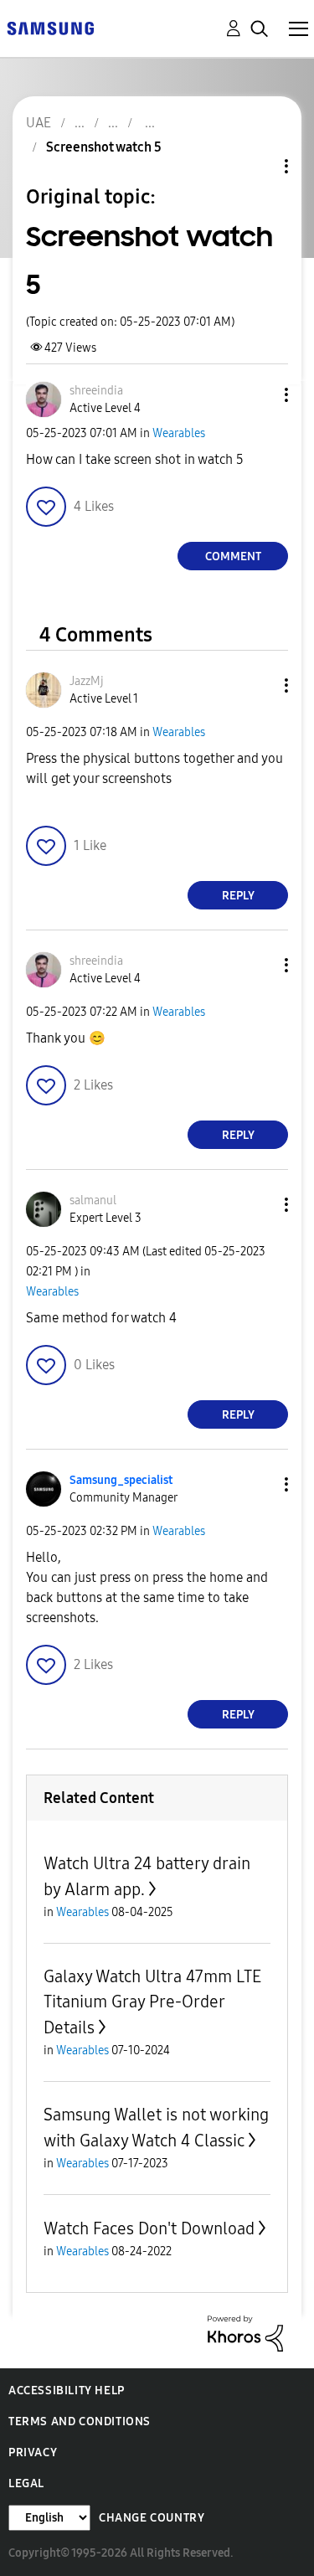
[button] (259, 395)
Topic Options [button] (258, 166)
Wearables (179, 433)
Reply (238, 896)
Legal (26, 2483)
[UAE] (50, 27)
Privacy (33, 2452)
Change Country (152, 2518)
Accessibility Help (67, 2391)
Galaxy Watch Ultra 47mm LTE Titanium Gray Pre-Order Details (152, 2002)
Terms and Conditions (80, 2421)
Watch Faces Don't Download (149, 2228)
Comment (233, 556)
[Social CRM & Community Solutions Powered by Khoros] (245, 2333)
